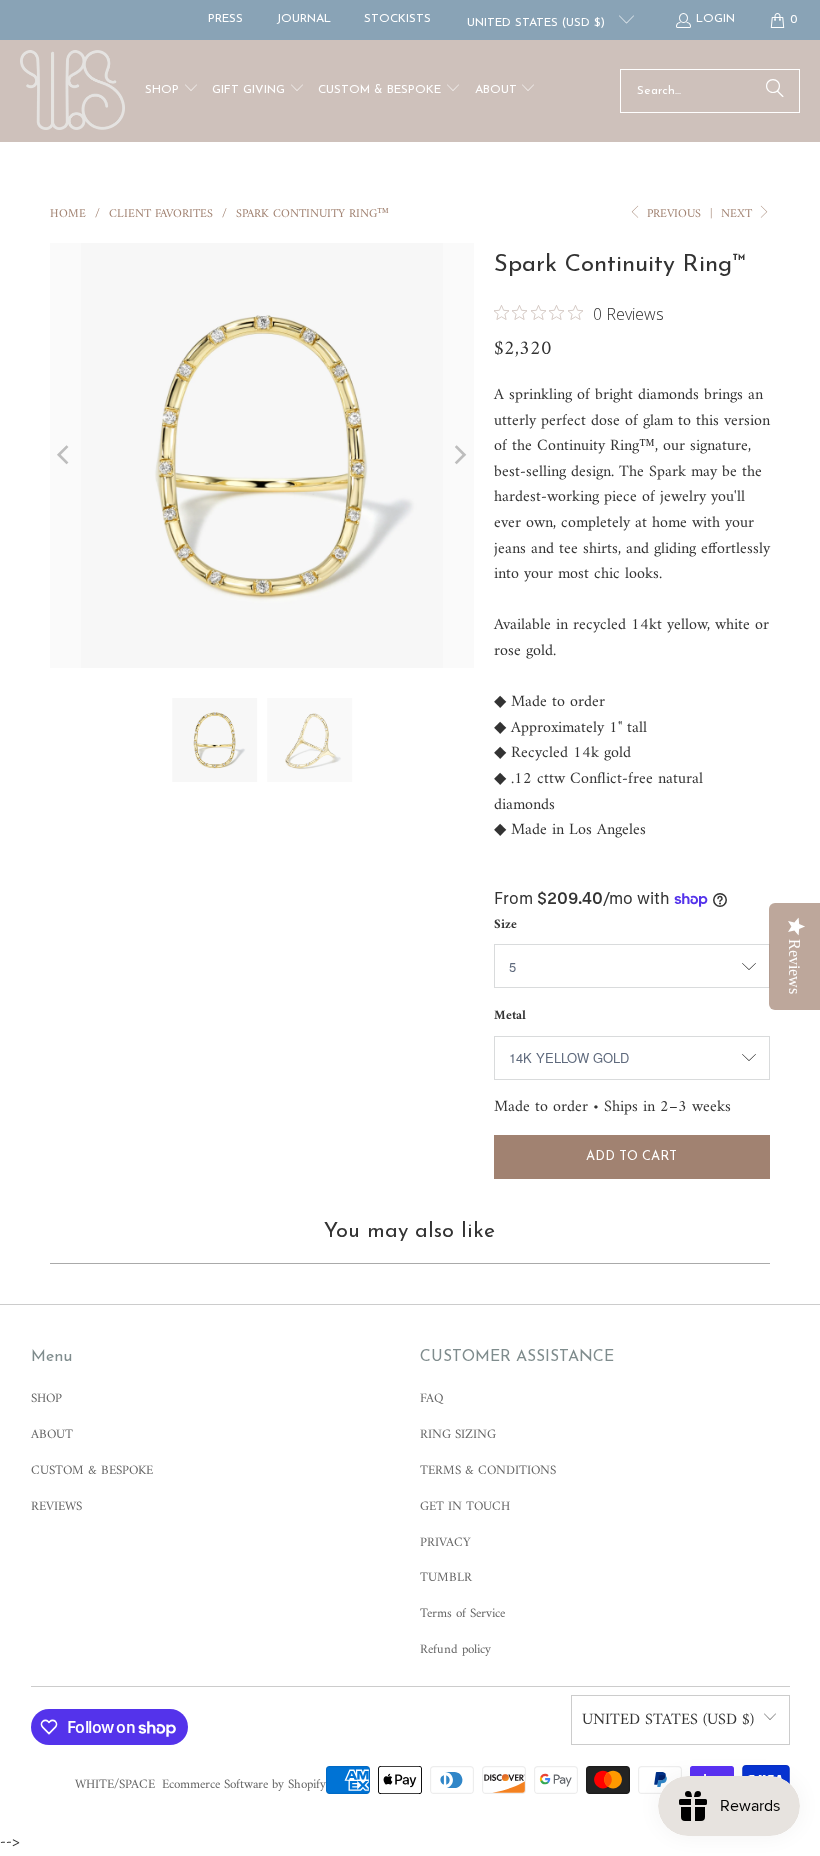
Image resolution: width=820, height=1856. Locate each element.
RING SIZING (458, 1434)
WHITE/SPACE (115, 1784)
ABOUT (52, 1434)
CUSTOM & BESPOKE (92, 1470)
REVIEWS (56, 1506)
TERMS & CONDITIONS (488, 1470)
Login (715, 19)
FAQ (431, 1398)
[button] (172, 91)
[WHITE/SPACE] (72, 91)
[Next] (459, 455)
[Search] (775, 91)
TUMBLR (446, 1577)
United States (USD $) (538, 23)
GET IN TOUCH (465, 1506)
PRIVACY (445, 1542)
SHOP (46, 1398)
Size (505, 924)
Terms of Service (462, 1613)
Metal (510, 1015)
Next (738, 214)
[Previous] (65, 455)
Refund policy (455, 1649)
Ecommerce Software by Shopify (244, 1784)
